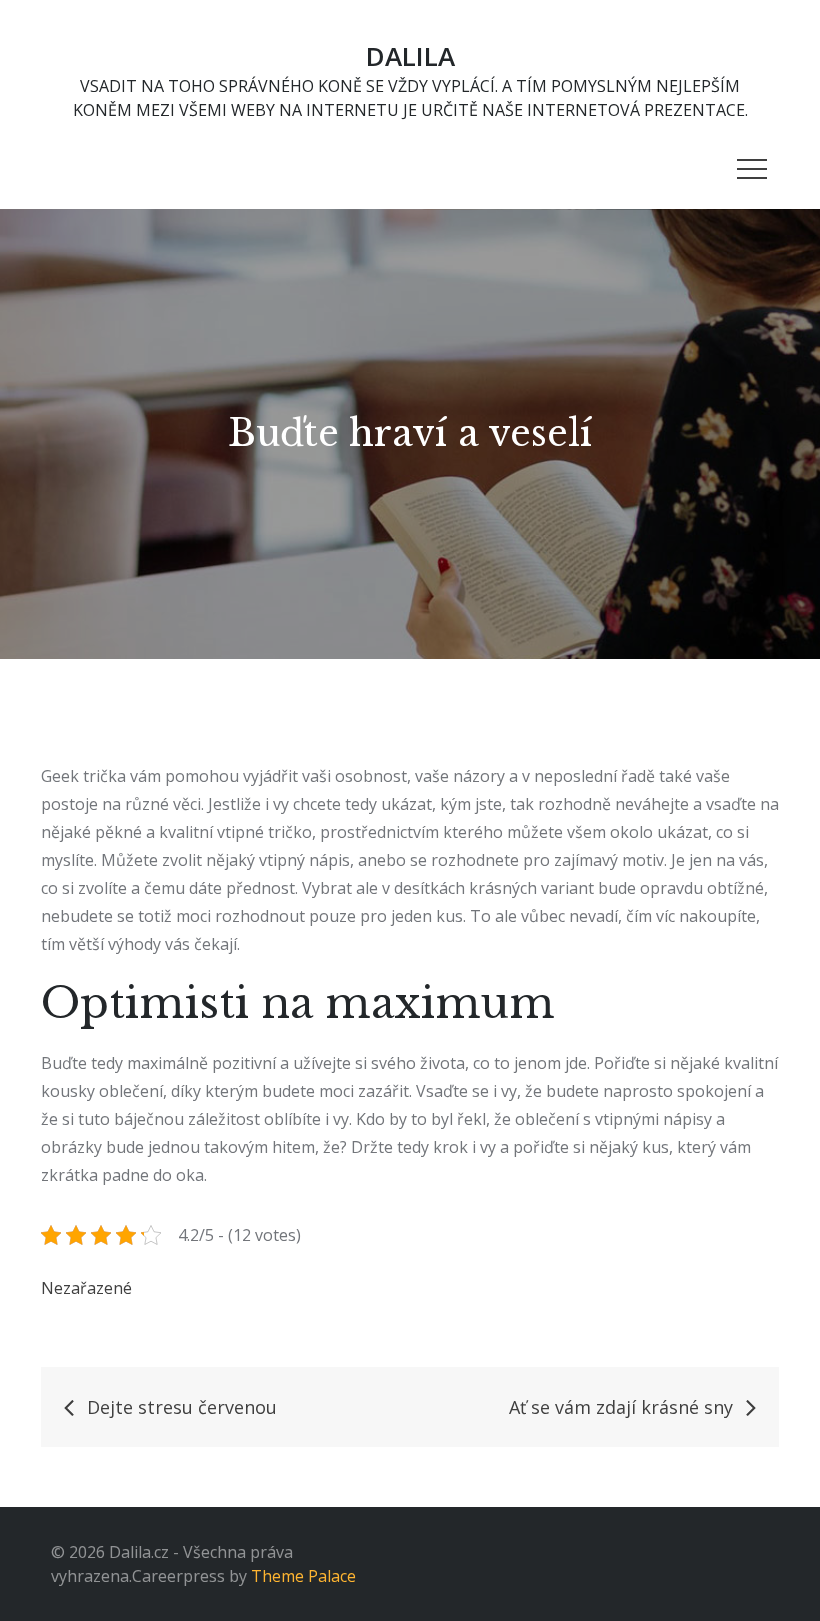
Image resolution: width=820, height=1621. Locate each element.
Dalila (410, 56)
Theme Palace (303, 1576)
